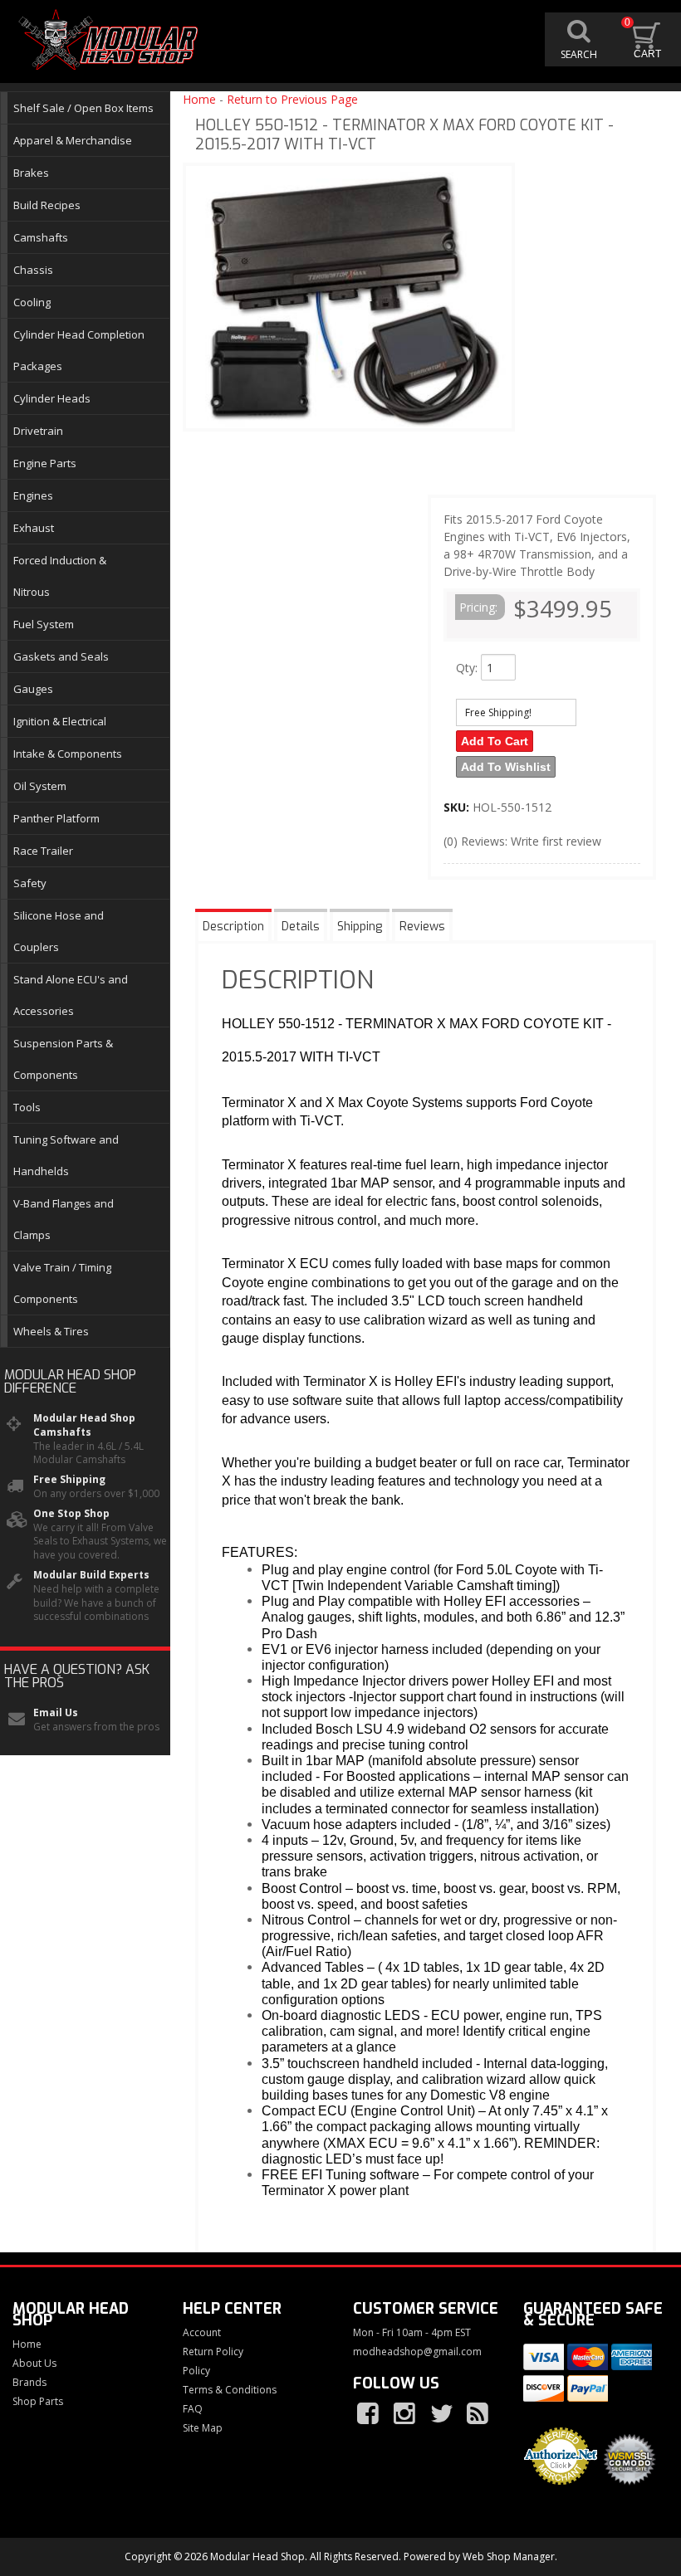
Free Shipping (69, 1480)
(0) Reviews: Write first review (522, 841)
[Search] (579, 39)
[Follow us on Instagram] (406, 2414)
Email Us (56, 1713)
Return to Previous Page (292, 99)
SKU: (458, 807)
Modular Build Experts (91, 1575)
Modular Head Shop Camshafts (84, 1425)
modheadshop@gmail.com (417, 2352)
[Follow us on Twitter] (443, 2414)
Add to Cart (495, 741)
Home (199, 99)
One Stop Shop (71, 1514)
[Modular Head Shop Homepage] (112, 40)
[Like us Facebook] (370, 2414)
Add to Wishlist (506, 767)
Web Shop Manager (509, 2556)
